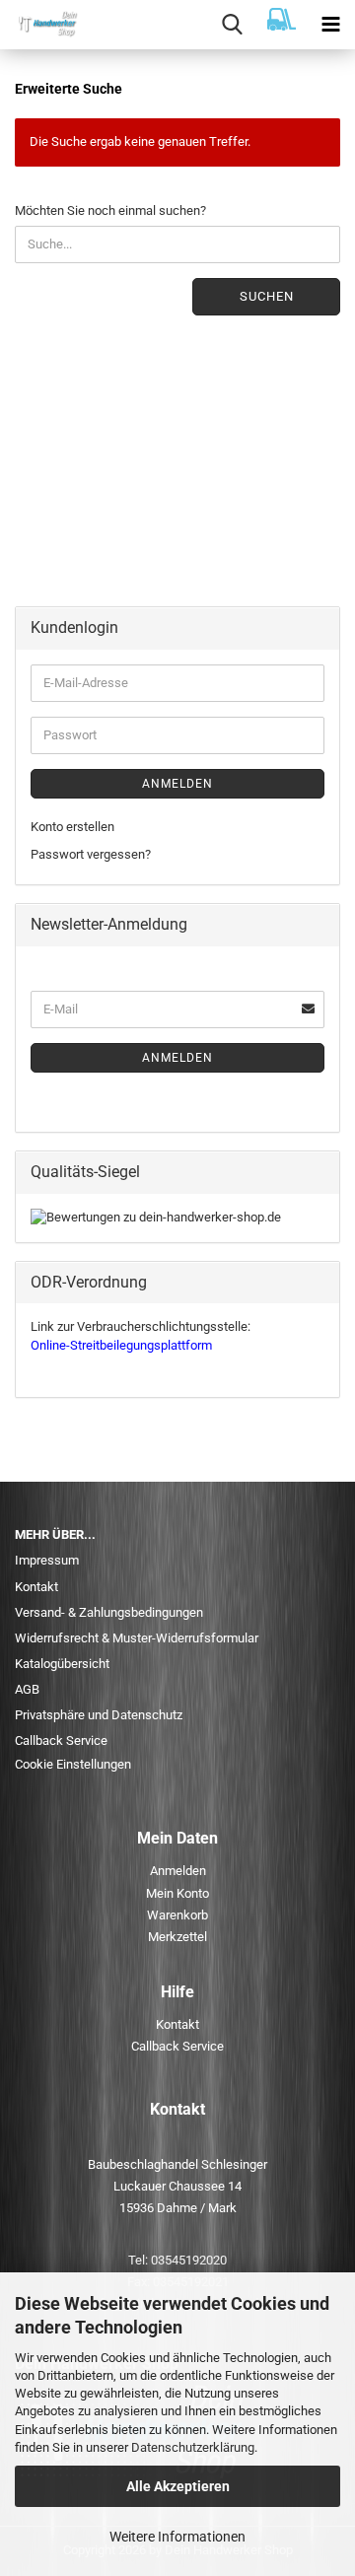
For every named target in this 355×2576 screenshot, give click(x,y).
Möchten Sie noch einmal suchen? (110, 210)
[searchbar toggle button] (232, 25)
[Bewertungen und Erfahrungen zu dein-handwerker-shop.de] (156, 1217)
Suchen (267, 296)
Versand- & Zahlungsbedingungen (109, 1612)
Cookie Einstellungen (73, 1764)
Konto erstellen (72, 827)
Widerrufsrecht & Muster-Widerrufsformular (137, 1638)
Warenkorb (177, 1915)
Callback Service (61, 1741)
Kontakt (36, 1587)
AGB (27, 1689)
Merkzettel (177, 1937)
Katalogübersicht (62, 1664)
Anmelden (177, 784)
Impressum (47, 1560)
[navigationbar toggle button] (330, 25)
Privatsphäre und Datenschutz (99, 1715)
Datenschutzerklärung (193, 2447)
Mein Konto (177, 1893)
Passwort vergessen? (91, 854)
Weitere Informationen (177, 2537)
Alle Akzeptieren (178, 2486)
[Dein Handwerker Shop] (39, 25)
